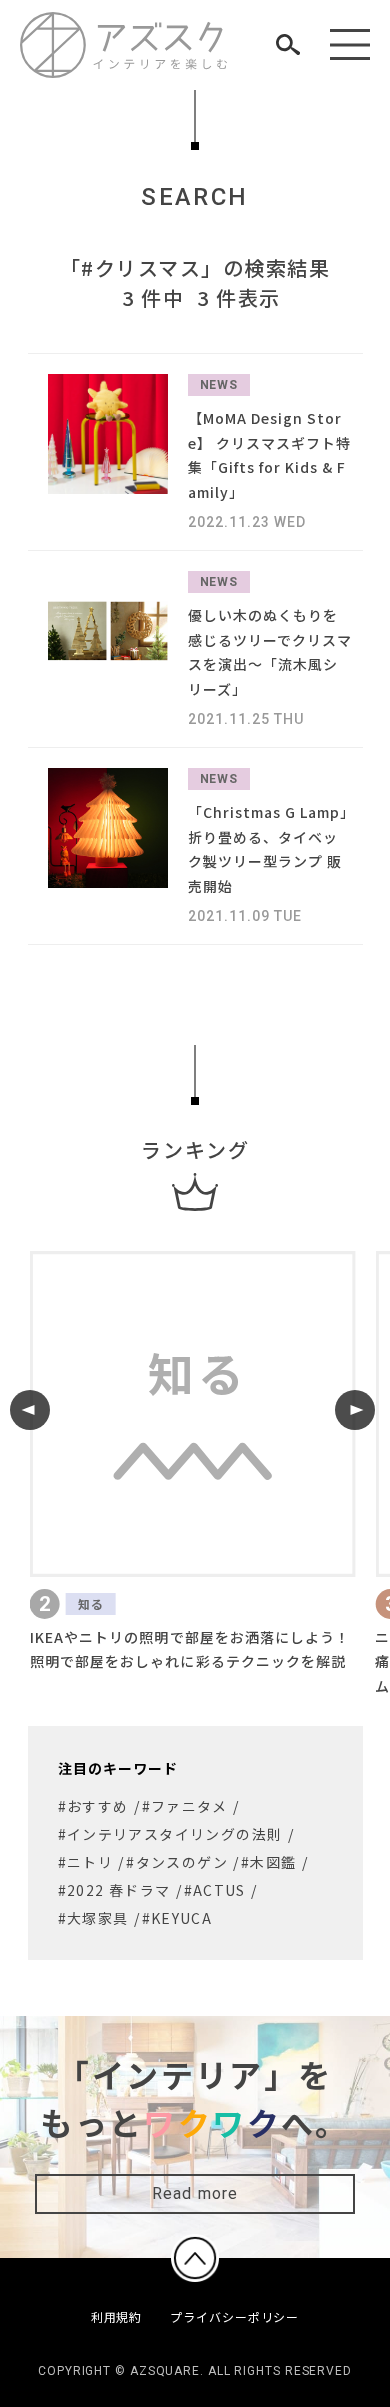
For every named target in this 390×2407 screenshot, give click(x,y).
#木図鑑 (269, 1862)
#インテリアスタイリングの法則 (170, 1834)
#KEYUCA (177, 1918)
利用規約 (117, 2316)
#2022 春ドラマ (114, 1890)
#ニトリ (86, 1862)
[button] (30, 1410)
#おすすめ (93, 1806)
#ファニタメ (185, 1806)
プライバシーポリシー (234, 2316)
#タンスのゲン (177, 1862)
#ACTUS (215, 1890)
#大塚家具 (93, 1918)
